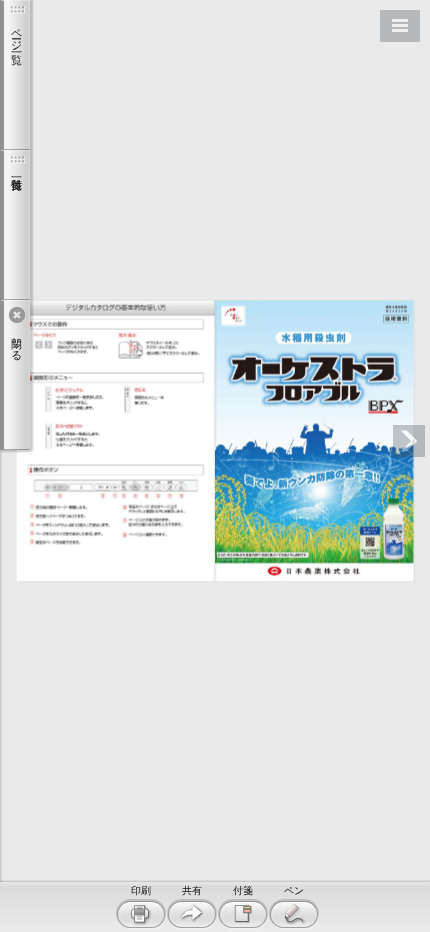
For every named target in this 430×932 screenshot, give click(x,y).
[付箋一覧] (15, 225)
